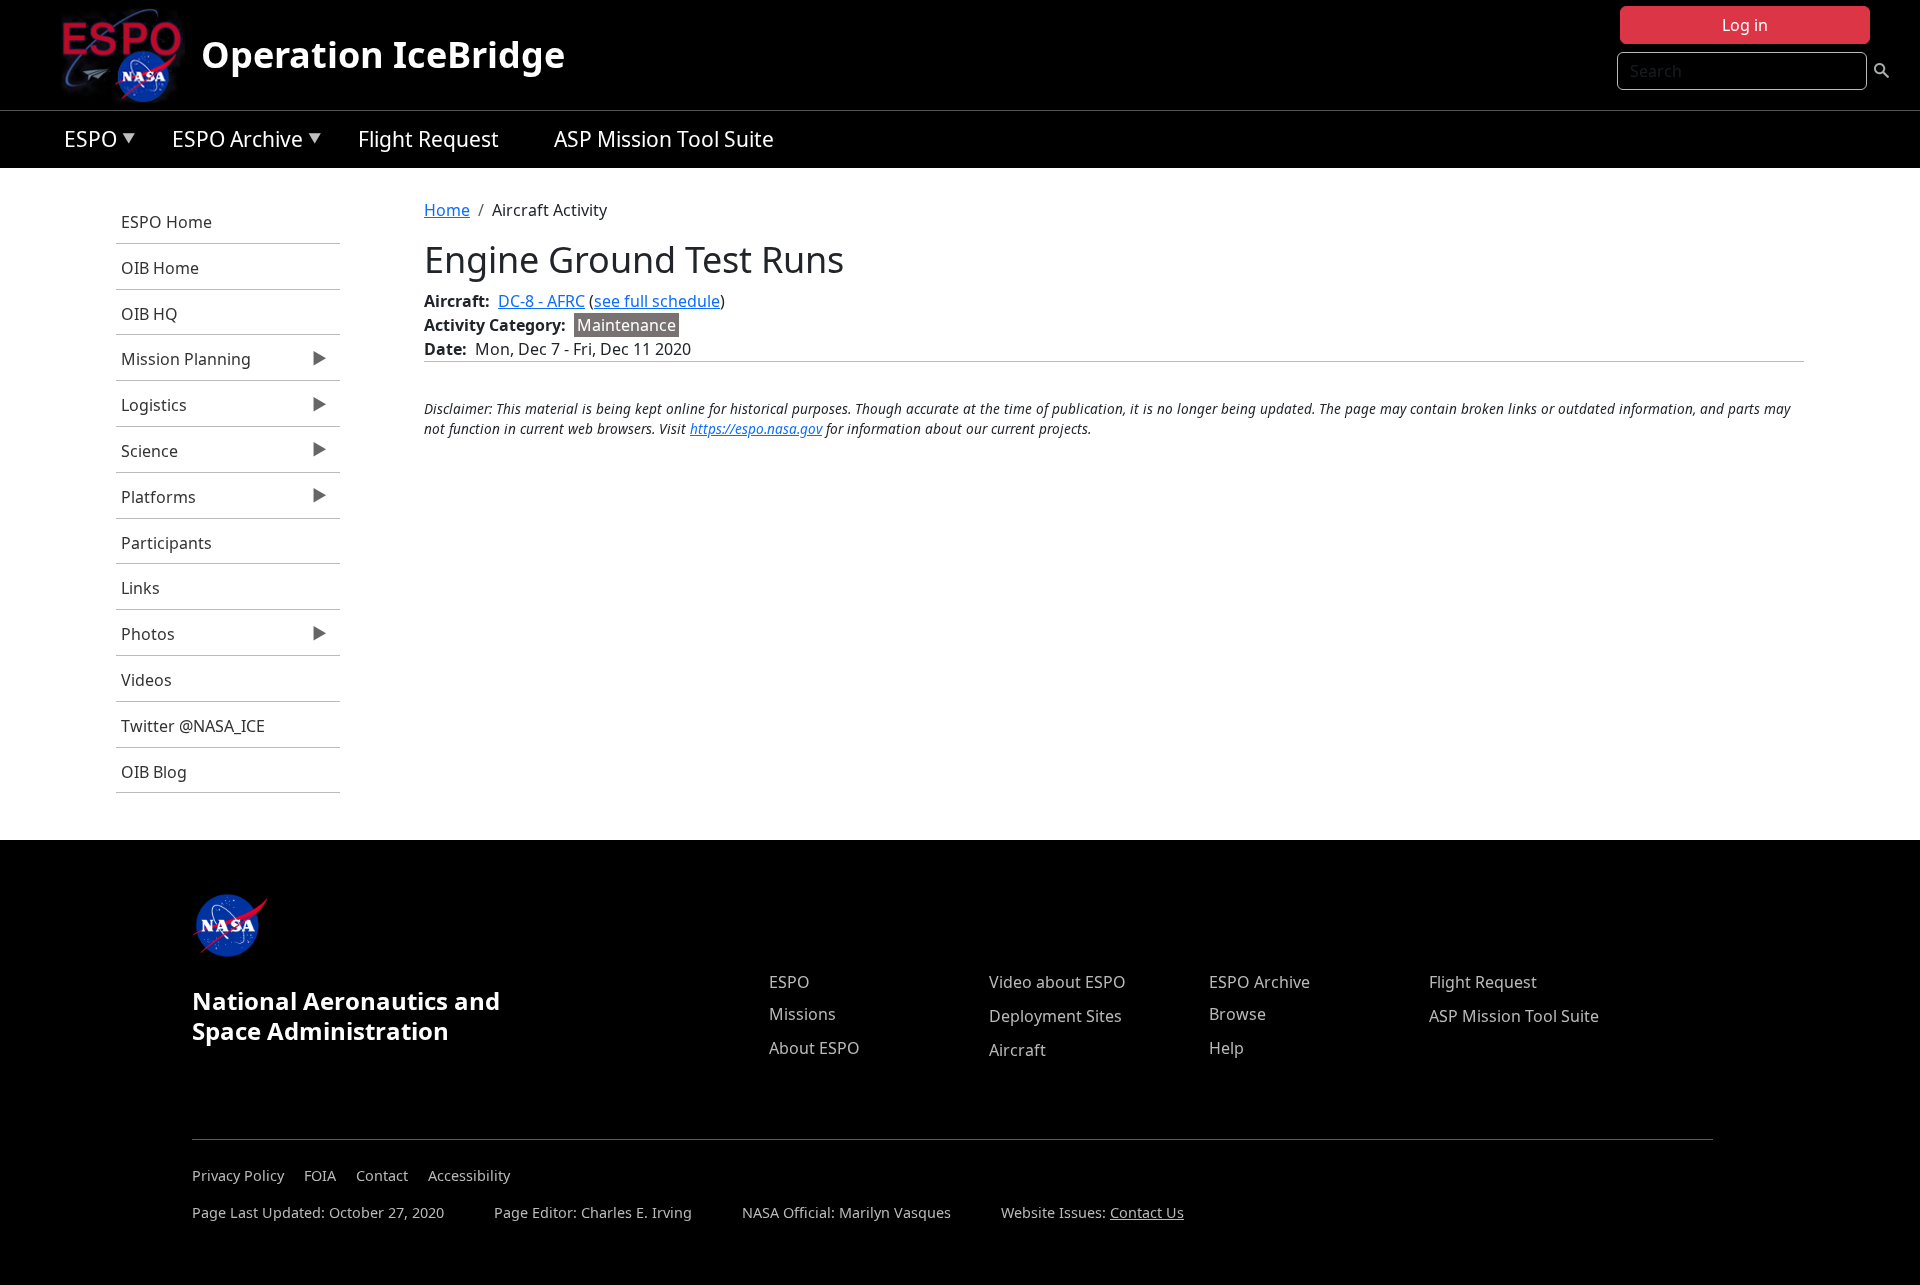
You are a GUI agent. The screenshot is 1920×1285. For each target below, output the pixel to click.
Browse (1237, 1014)
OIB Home (160, 268)
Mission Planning (183, 364)
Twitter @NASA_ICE (193, 726)
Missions (802, 1014)
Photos (145, 639)
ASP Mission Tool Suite (664, 139)
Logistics (151, 410)
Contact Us (1147, 1212)
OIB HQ (149, 314)
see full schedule (657, 301)
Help (1226, 1048)
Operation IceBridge (383, 54)
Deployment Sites (1055, 1016)
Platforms (156, 502)
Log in (1745, 25)
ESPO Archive (232, 142)
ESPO (85, 142)
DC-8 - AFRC (541, 301)
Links (140, 588)
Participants (166, 543)
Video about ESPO (1057, 982)
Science (147, 456)
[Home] (129, 55)
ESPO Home (166, 222)
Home (447, 210)
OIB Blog (154, 772)
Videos (146, 680)
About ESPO (814, 1048)
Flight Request (428, 139)
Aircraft (1017, 1050)
